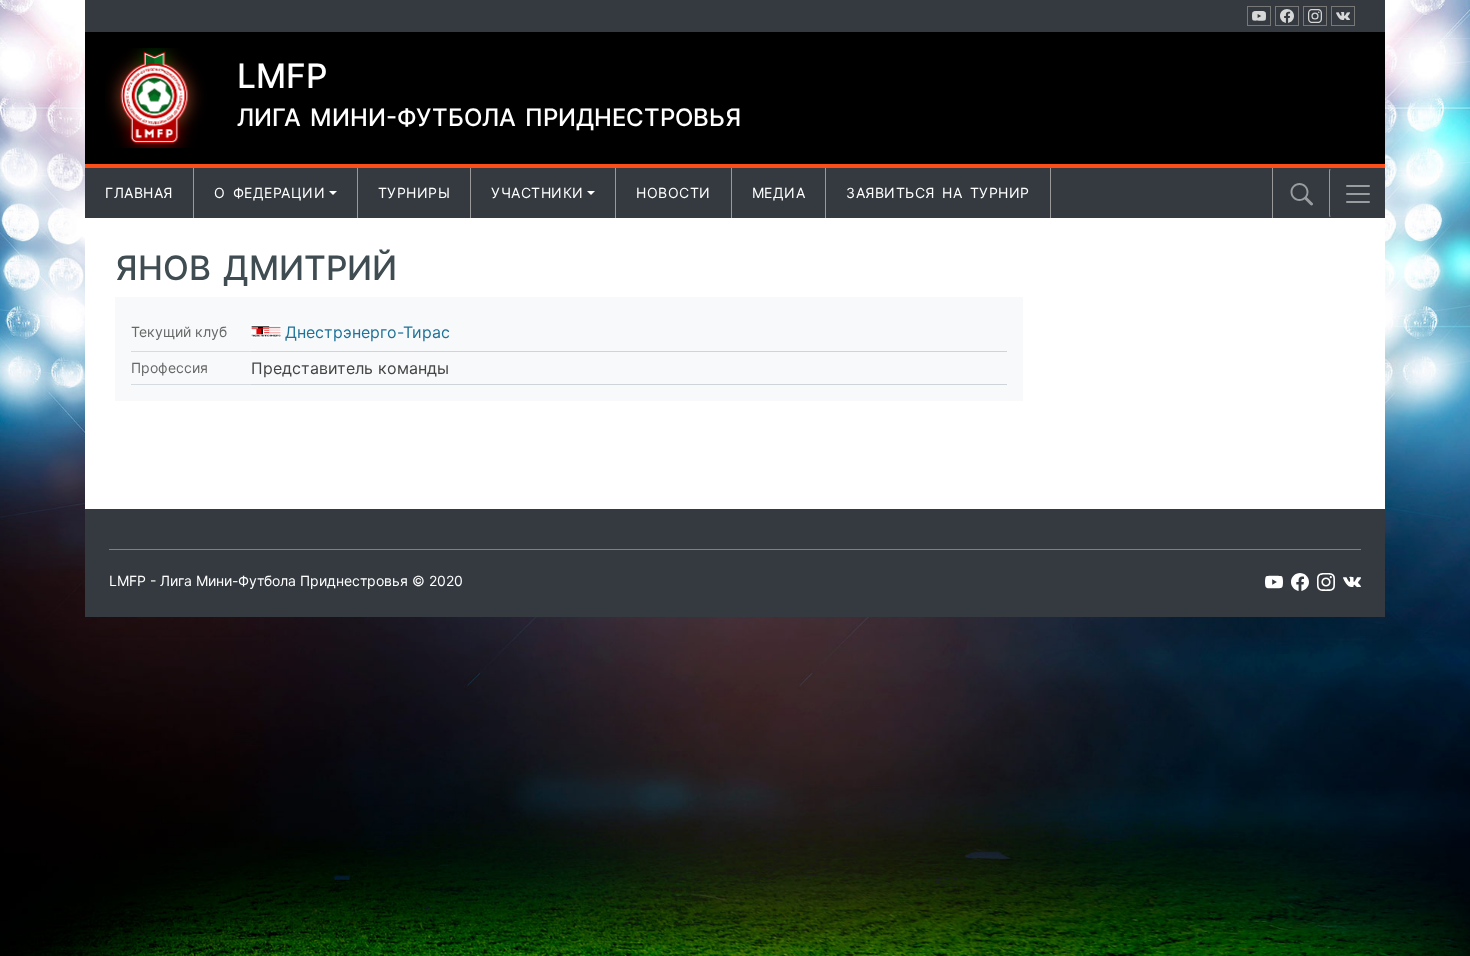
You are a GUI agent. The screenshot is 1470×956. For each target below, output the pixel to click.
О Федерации (270, 192)
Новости (673, 192)
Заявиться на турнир (938, 192)
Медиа (779, 192)
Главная (139, 192)
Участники (537, 192)
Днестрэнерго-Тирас (367, 332)
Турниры (414, 192)
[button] (1358, 194)
